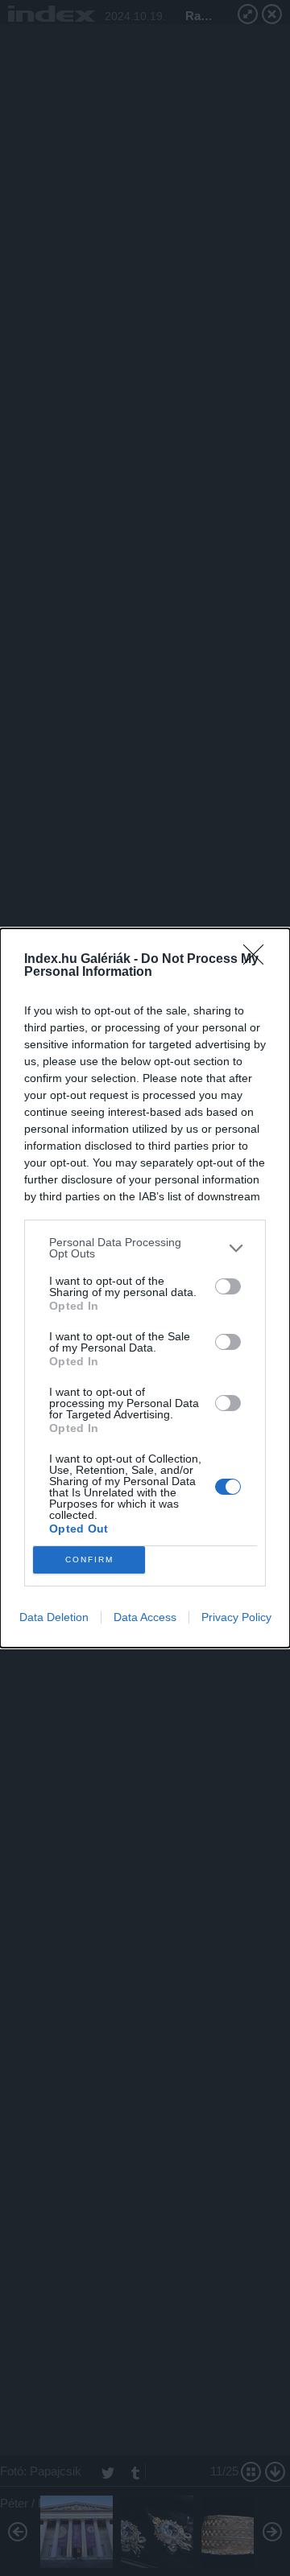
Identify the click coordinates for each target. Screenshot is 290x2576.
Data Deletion (54, 1617)
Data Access (145, 1617)
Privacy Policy (236, 1617)
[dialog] (145, 1288)
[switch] (228, 1286)
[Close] (259, 960)
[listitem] (145, 1248)
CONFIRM (89, 1560)
